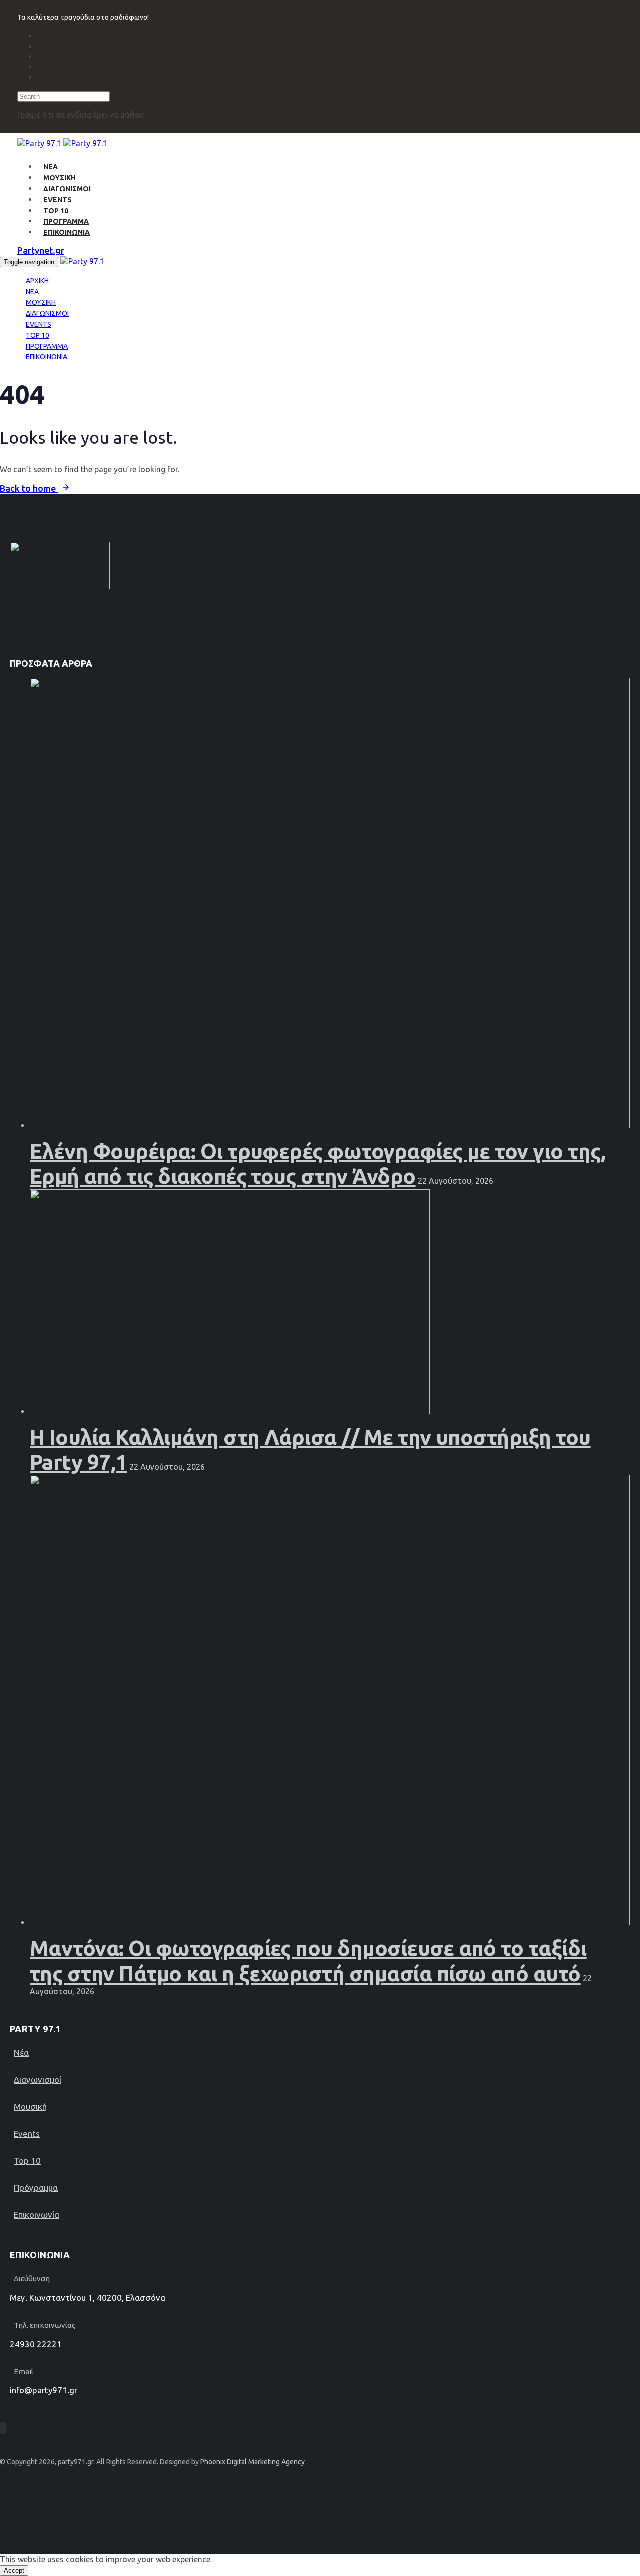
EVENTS (58, 200)
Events (27, 2133)
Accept (14, 2571)
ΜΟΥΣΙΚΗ (60, 178)
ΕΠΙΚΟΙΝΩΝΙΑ (67, 232)
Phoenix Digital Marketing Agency (253, 2462)
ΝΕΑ (51, 167)
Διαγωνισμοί (38, 2079)
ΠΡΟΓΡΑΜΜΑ (66, 221)
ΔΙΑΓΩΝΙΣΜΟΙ (67, 189)
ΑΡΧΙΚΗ (37, 281)
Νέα (21, 2052)
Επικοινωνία (37, 2215)
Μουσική (30, 2106)
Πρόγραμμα (36, 2188)
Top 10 (27, 2161)
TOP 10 (56, 211)
